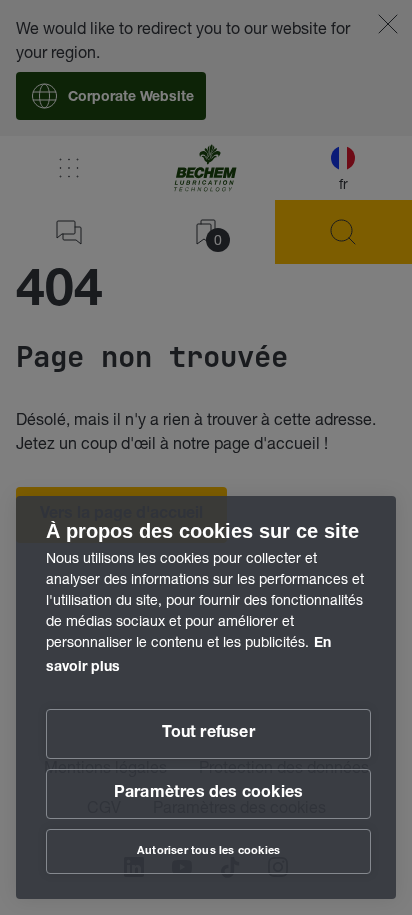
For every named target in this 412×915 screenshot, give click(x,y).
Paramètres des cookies (208, 794)
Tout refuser (208, 734)
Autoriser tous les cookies (208, 851)
